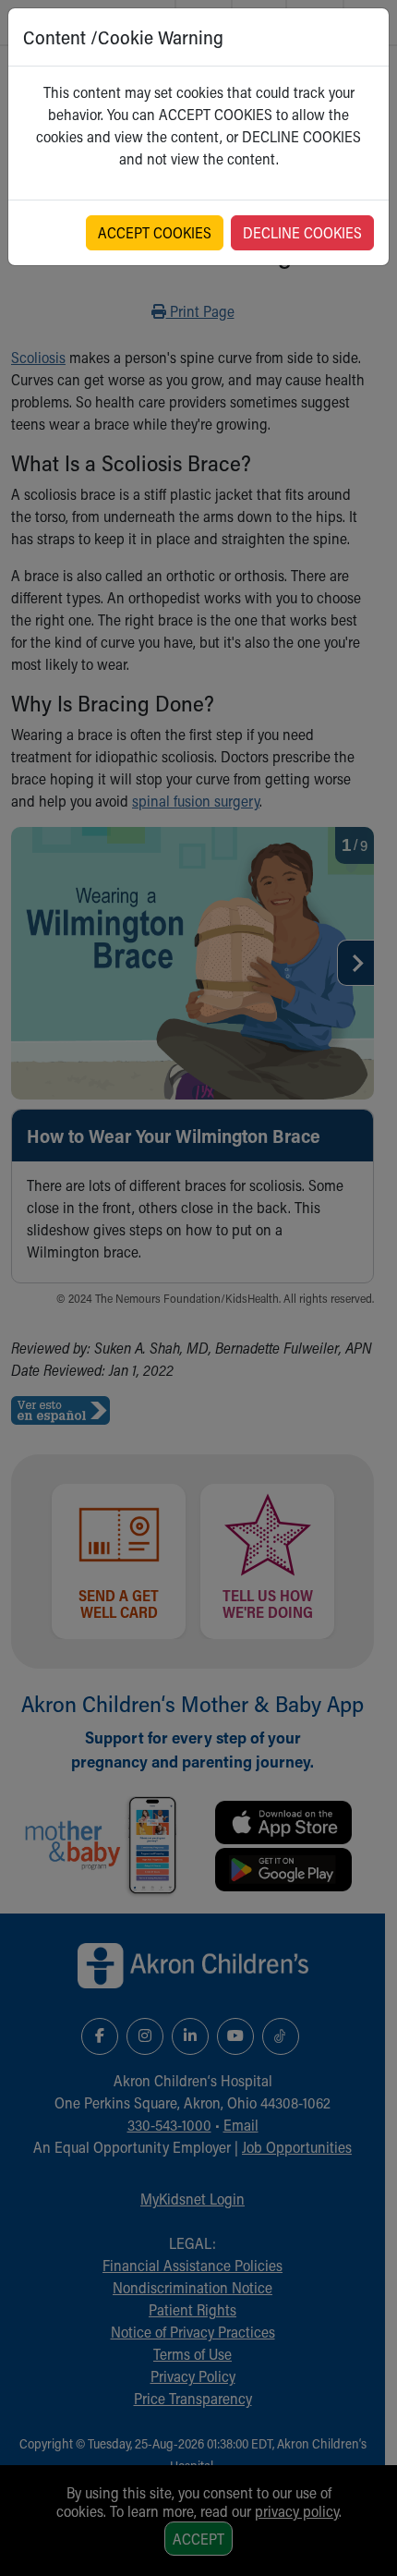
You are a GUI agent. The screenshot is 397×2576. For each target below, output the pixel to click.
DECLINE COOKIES (302, 232)
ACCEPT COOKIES (155, 232)
